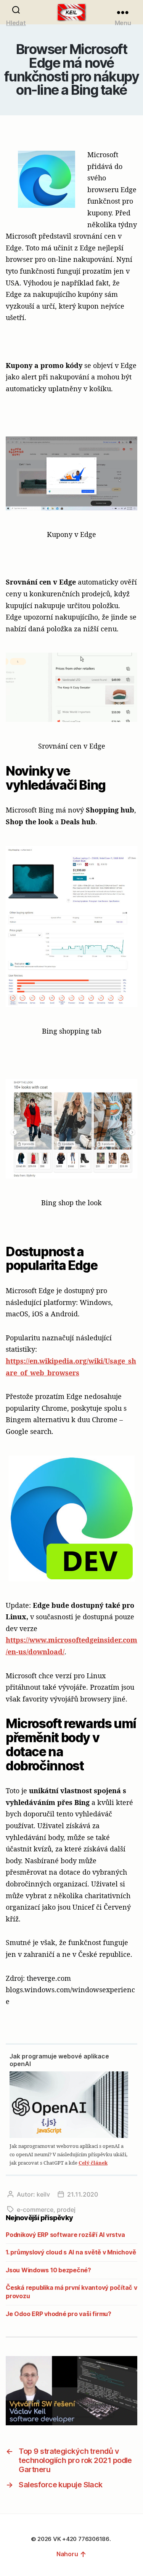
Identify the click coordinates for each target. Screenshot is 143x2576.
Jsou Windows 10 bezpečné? (48, 2270)
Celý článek (93, 2163)
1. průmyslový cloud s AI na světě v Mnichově (71, 2252)
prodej (66, 2210)
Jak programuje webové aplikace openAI (59, 2060)
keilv (43, 2194)
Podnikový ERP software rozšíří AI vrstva (65, 2235)
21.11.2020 (83, 2194)
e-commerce (35, 2210)
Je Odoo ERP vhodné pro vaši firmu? (59, 2314)
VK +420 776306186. (83, 2539)
